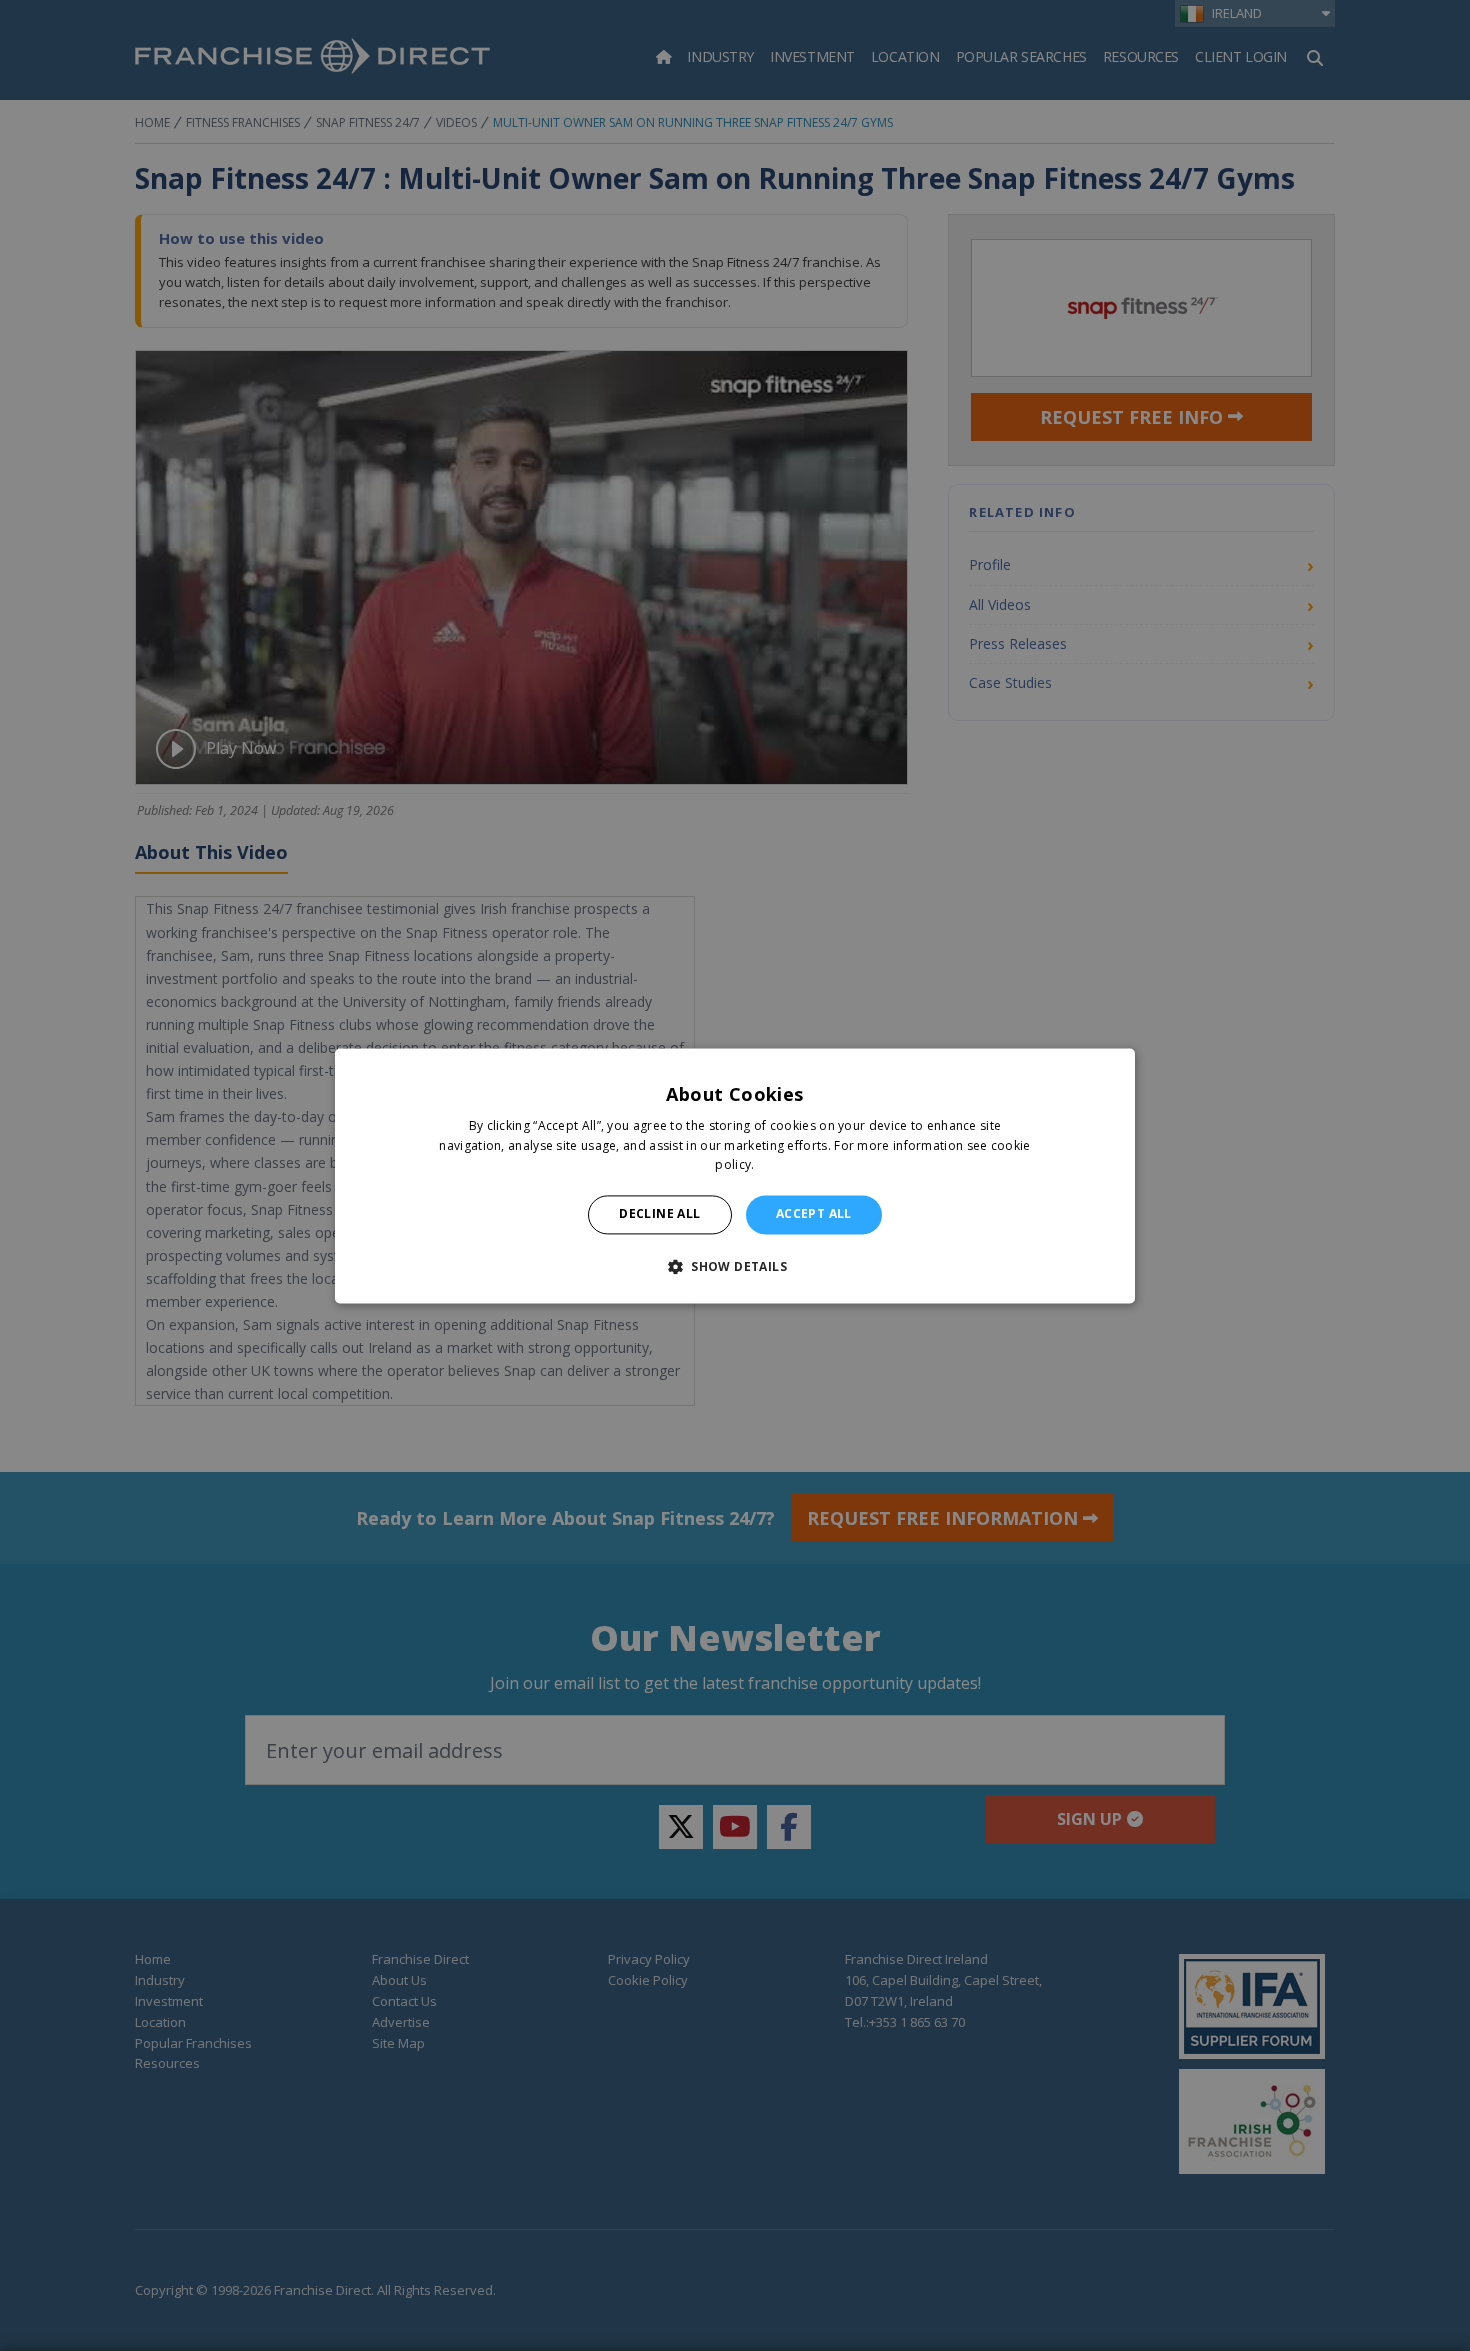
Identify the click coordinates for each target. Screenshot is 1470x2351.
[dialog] (735, 1175)
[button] (735, 1266)
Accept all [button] (814, 1214)
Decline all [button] (659, 1214)
